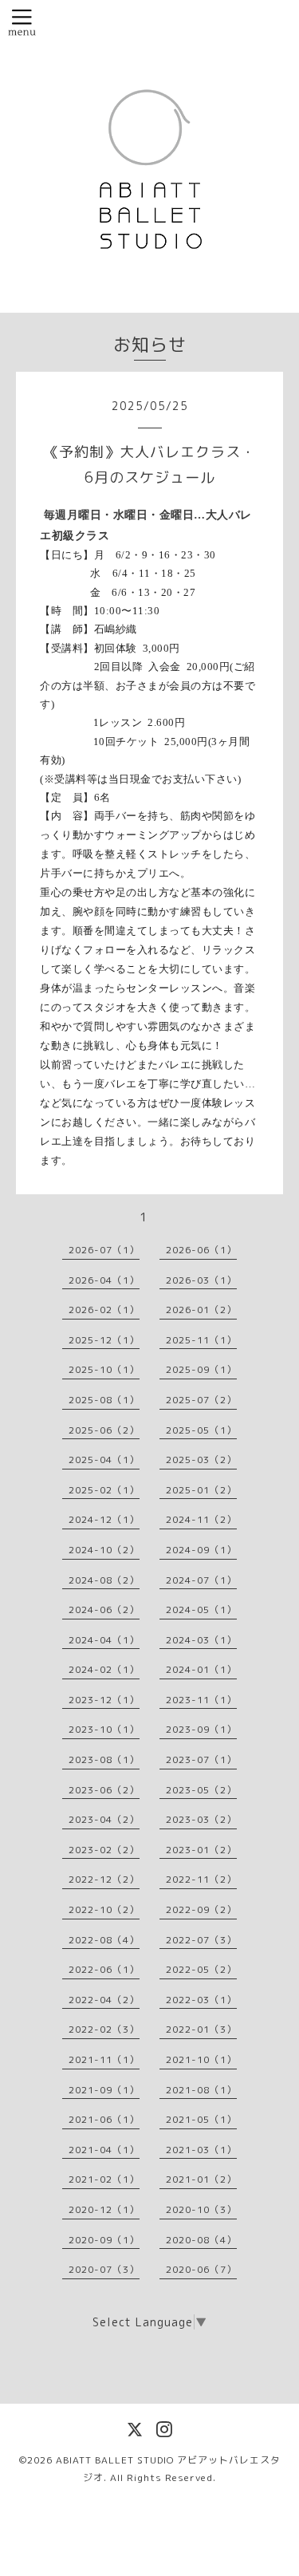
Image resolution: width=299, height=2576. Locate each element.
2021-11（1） (104, 2059)
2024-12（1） (104, 1519)
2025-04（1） (104, 1460)
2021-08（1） (201, 2090)
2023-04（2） (104, 1819)
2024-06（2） (104, 1610)
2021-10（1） (201, 2059)
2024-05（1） (201, 1610)
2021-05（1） (201, 2119)
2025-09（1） (201, 1369)
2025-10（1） (104, 1369)
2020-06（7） (201, 2269)
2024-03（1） (201, 1640)
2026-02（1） (104, 1310)
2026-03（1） (201, 1280)
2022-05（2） (201, 1969)
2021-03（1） (201, 2150)
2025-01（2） (201, 1490)
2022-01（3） (201, 2029)
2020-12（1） (104, 2209)
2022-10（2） (104, 1909)
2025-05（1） (201, 1430)
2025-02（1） (104, 1490)
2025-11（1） (201, 1340)
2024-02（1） (104, 1669)
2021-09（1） (104, 2090)
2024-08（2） (104, 1580)
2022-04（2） (104, 2000)
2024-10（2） (104, 1550)
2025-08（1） (104, 1400)
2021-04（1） (104, 2150)
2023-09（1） (201, 1729)
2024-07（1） (201, 1580)
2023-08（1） (104, 1759)
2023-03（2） (201, 1819)
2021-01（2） (201, 2179)
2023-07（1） (201, 1759)
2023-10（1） (104, 1729)
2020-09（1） (104, 2240)
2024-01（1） (201, 1669)
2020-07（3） (104, 2269)
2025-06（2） (104, 1430)
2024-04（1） (104, 1640)
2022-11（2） (201, 1879)
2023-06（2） (104, 1790)
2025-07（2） (201, 1400)
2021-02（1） (104, 2179)
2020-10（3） (201, 2209)
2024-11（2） (201, 1519)
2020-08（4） (201, 2240)
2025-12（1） (104, 1340)
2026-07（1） (104, 1250)
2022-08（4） (104, 1940)
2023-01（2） (201, 1850)
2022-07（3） (201, 1940)
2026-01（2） (201, 1310)
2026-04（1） (104, 1280)
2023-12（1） (104, 1700)
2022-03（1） (201, 2000)
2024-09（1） (201, 1550)
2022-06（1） (104, 1969)
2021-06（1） (104, 2119)
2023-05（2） (201, 1790)
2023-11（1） (201, 1700)
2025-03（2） (201, 1460)
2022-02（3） (104, 2029)
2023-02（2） (104, 1850)
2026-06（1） (201, 1250)
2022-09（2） (201, 1909)
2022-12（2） (104, 1879)
